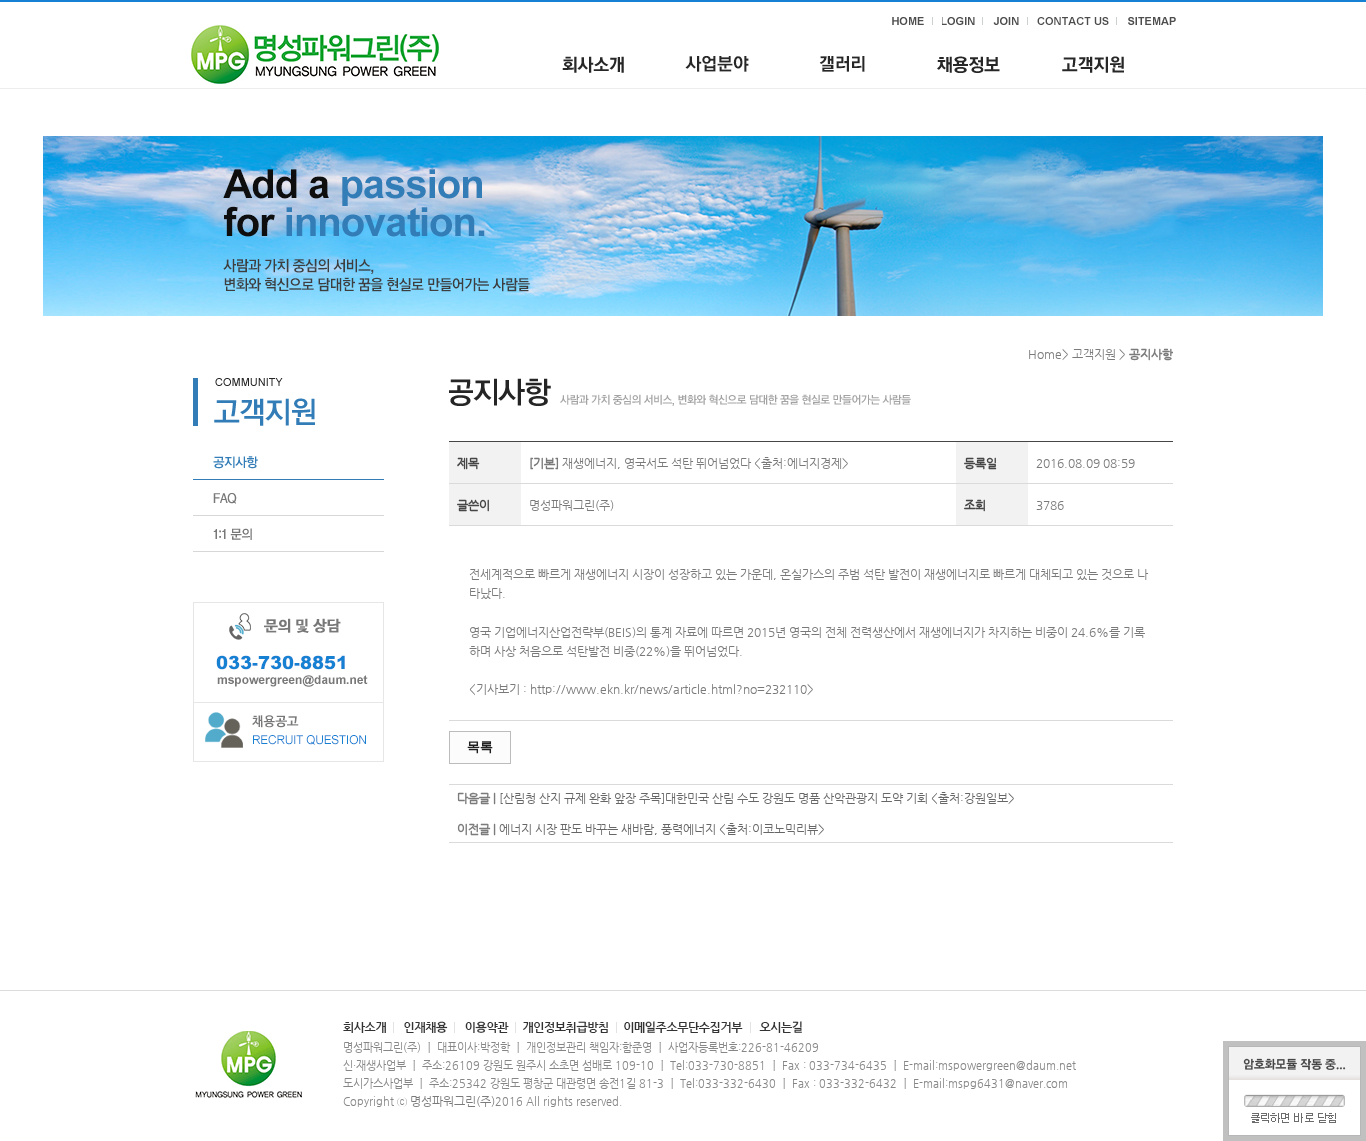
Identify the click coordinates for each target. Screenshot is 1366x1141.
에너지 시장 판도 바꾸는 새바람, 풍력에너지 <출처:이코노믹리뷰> (662, 829)
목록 (480, 746)
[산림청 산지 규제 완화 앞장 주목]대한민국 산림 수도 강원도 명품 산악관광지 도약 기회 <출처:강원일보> (757, 798)
